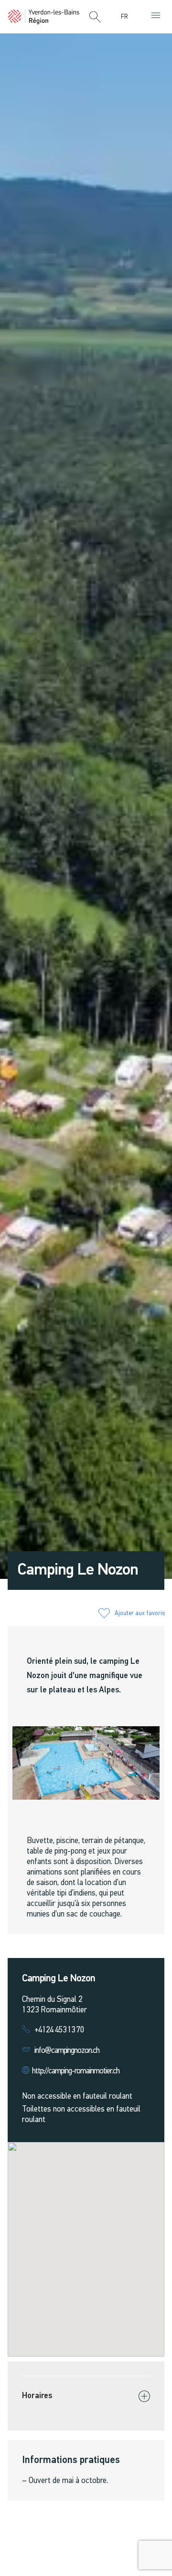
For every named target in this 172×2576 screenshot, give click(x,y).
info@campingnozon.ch (67, 2051)
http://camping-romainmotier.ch (75, 2071)
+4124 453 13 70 (59, 2030)
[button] (95, 18)
